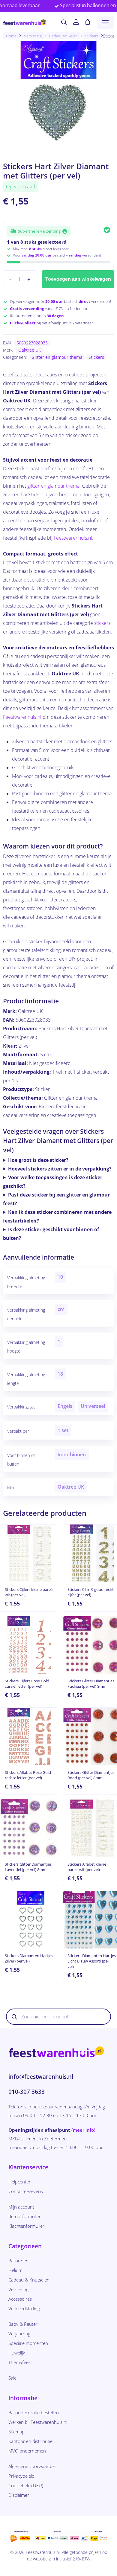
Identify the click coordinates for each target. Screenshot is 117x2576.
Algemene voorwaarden (32, 2466)
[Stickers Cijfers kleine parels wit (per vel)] (29, 1553)
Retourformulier (25, 2216)
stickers (102, 623)
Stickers (92, 36)
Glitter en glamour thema (57, 357)
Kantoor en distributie (30, 2441)
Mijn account (21, 2207)
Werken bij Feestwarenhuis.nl (38, 2422)
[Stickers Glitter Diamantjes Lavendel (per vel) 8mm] (29, 1828)
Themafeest (20, 2362)
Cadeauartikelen (63, 36)
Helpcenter (19, 2182)
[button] (105, 22)
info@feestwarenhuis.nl (41, 2077)
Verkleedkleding (24, 2308)
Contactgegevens (26, 2191)
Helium (15, 2270)
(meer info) (83, 2130)
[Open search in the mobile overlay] (58, 2017)
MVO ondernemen (27, 2451)
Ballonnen (18, 2261)
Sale (12, 2378)
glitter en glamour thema (53, 486)
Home (11, 36)
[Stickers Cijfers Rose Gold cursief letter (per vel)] (29, 1645)
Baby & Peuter (23, 2324)
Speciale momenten (28, 2343)
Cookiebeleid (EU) (26, 2485)
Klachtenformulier (26, 2226)
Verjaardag (19, 2334)
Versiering (33, 36)
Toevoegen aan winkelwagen (78, 279)
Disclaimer (19, 2495)
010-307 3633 (27, 2092)
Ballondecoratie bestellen (34, 2412)
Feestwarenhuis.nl (73, 538)
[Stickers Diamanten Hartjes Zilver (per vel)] (29, 1920)
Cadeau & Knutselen (29, 2280)
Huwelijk (17, 2353)
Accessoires (20, 2299)
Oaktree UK (30, 350)
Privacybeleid (21, 2476)
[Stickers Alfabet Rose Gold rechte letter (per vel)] (29, 1736)
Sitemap (16, 2432)
